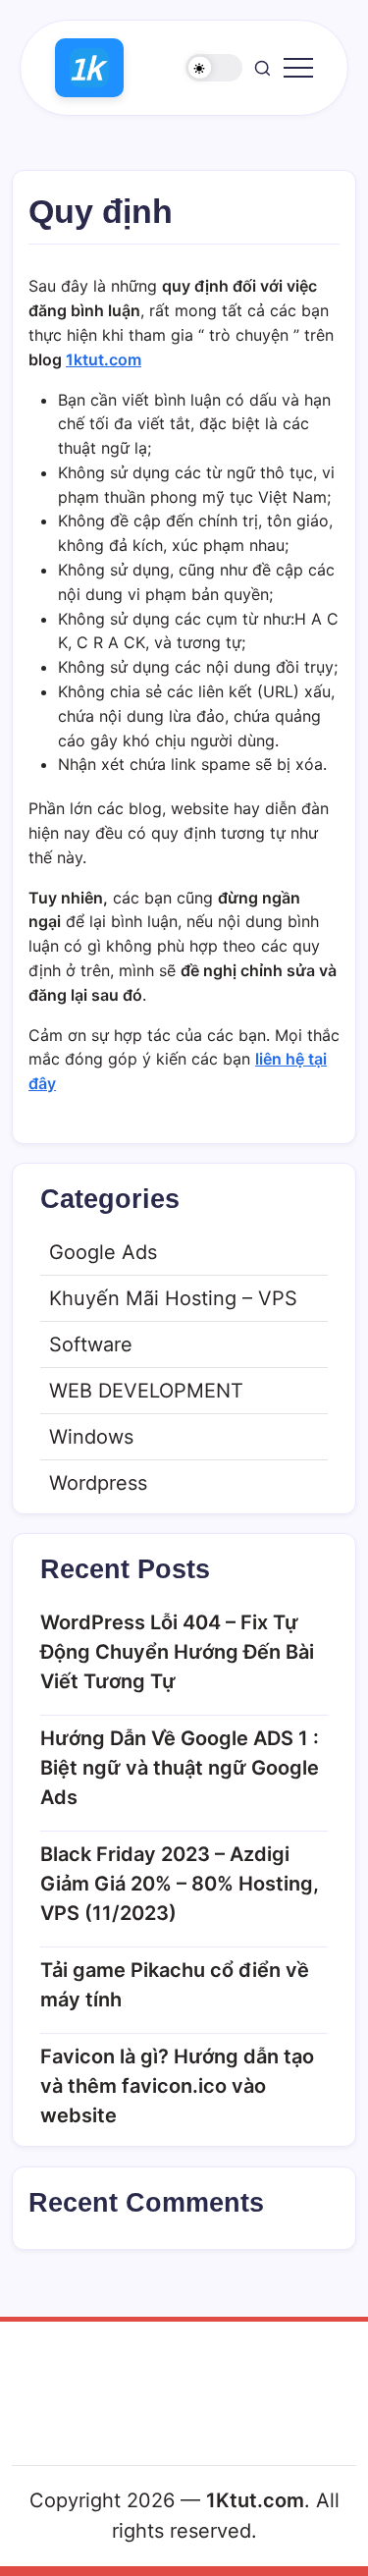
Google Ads (103, 1252)
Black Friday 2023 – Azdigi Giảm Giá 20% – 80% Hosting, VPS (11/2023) (180, 1884)
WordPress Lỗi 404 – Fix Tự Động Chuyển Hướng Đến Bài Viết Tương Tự (177, 1652)
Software (91, 1344)
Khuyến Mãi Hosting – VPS (173, 1298)
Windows (91, 1437)
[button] (214, 68)
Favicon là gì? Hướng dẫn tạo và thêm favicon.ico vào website (177, 2086)
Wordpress (98, 1483)
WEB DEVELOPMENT (146, 1391)
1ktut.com (104, 359)
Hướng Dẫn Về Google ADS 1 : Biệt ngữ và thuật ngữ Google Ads (180, 1768)
